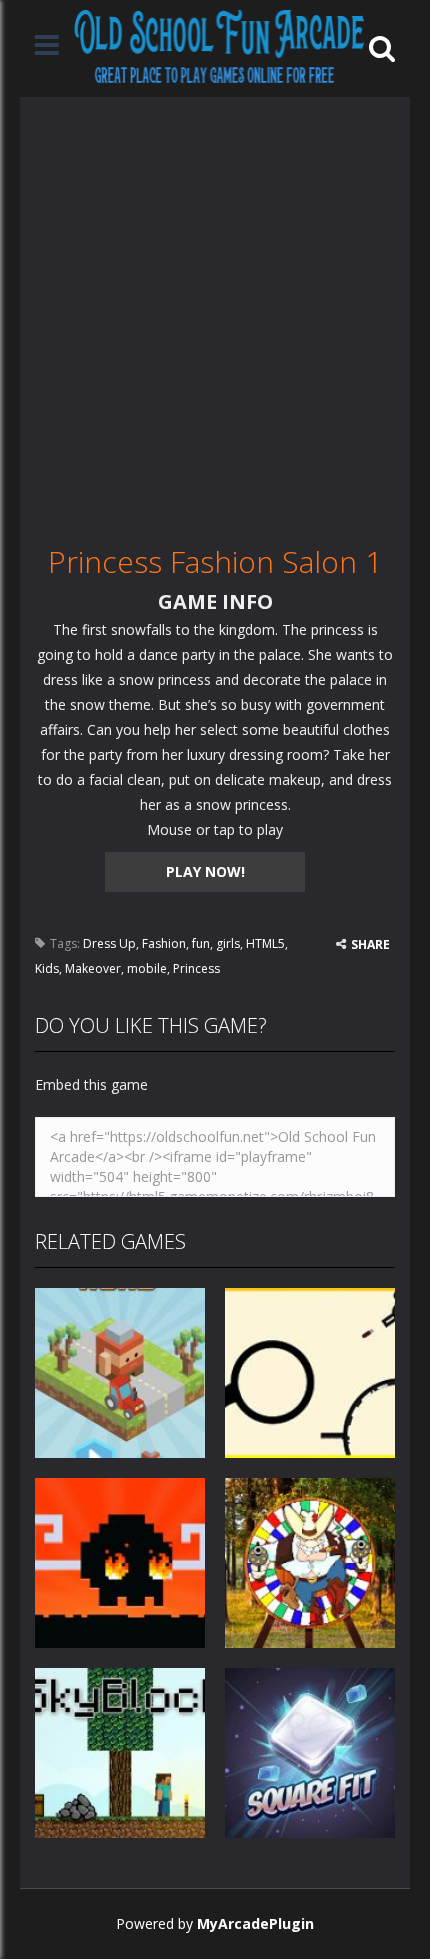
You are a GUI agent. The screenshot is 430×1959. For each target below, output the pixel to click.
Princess (196, 968)
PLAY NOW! (205, 871)
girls (228, 943)
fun (201, 943)
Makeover (93, 968)
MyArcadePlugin (255, 1923)
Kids (47, 968)
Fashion (164, 943)
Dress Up (109, 943)
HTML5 (265, 943)
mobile (147, 968)
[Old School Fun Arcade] (219, 46)
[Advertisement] (215, 312)
